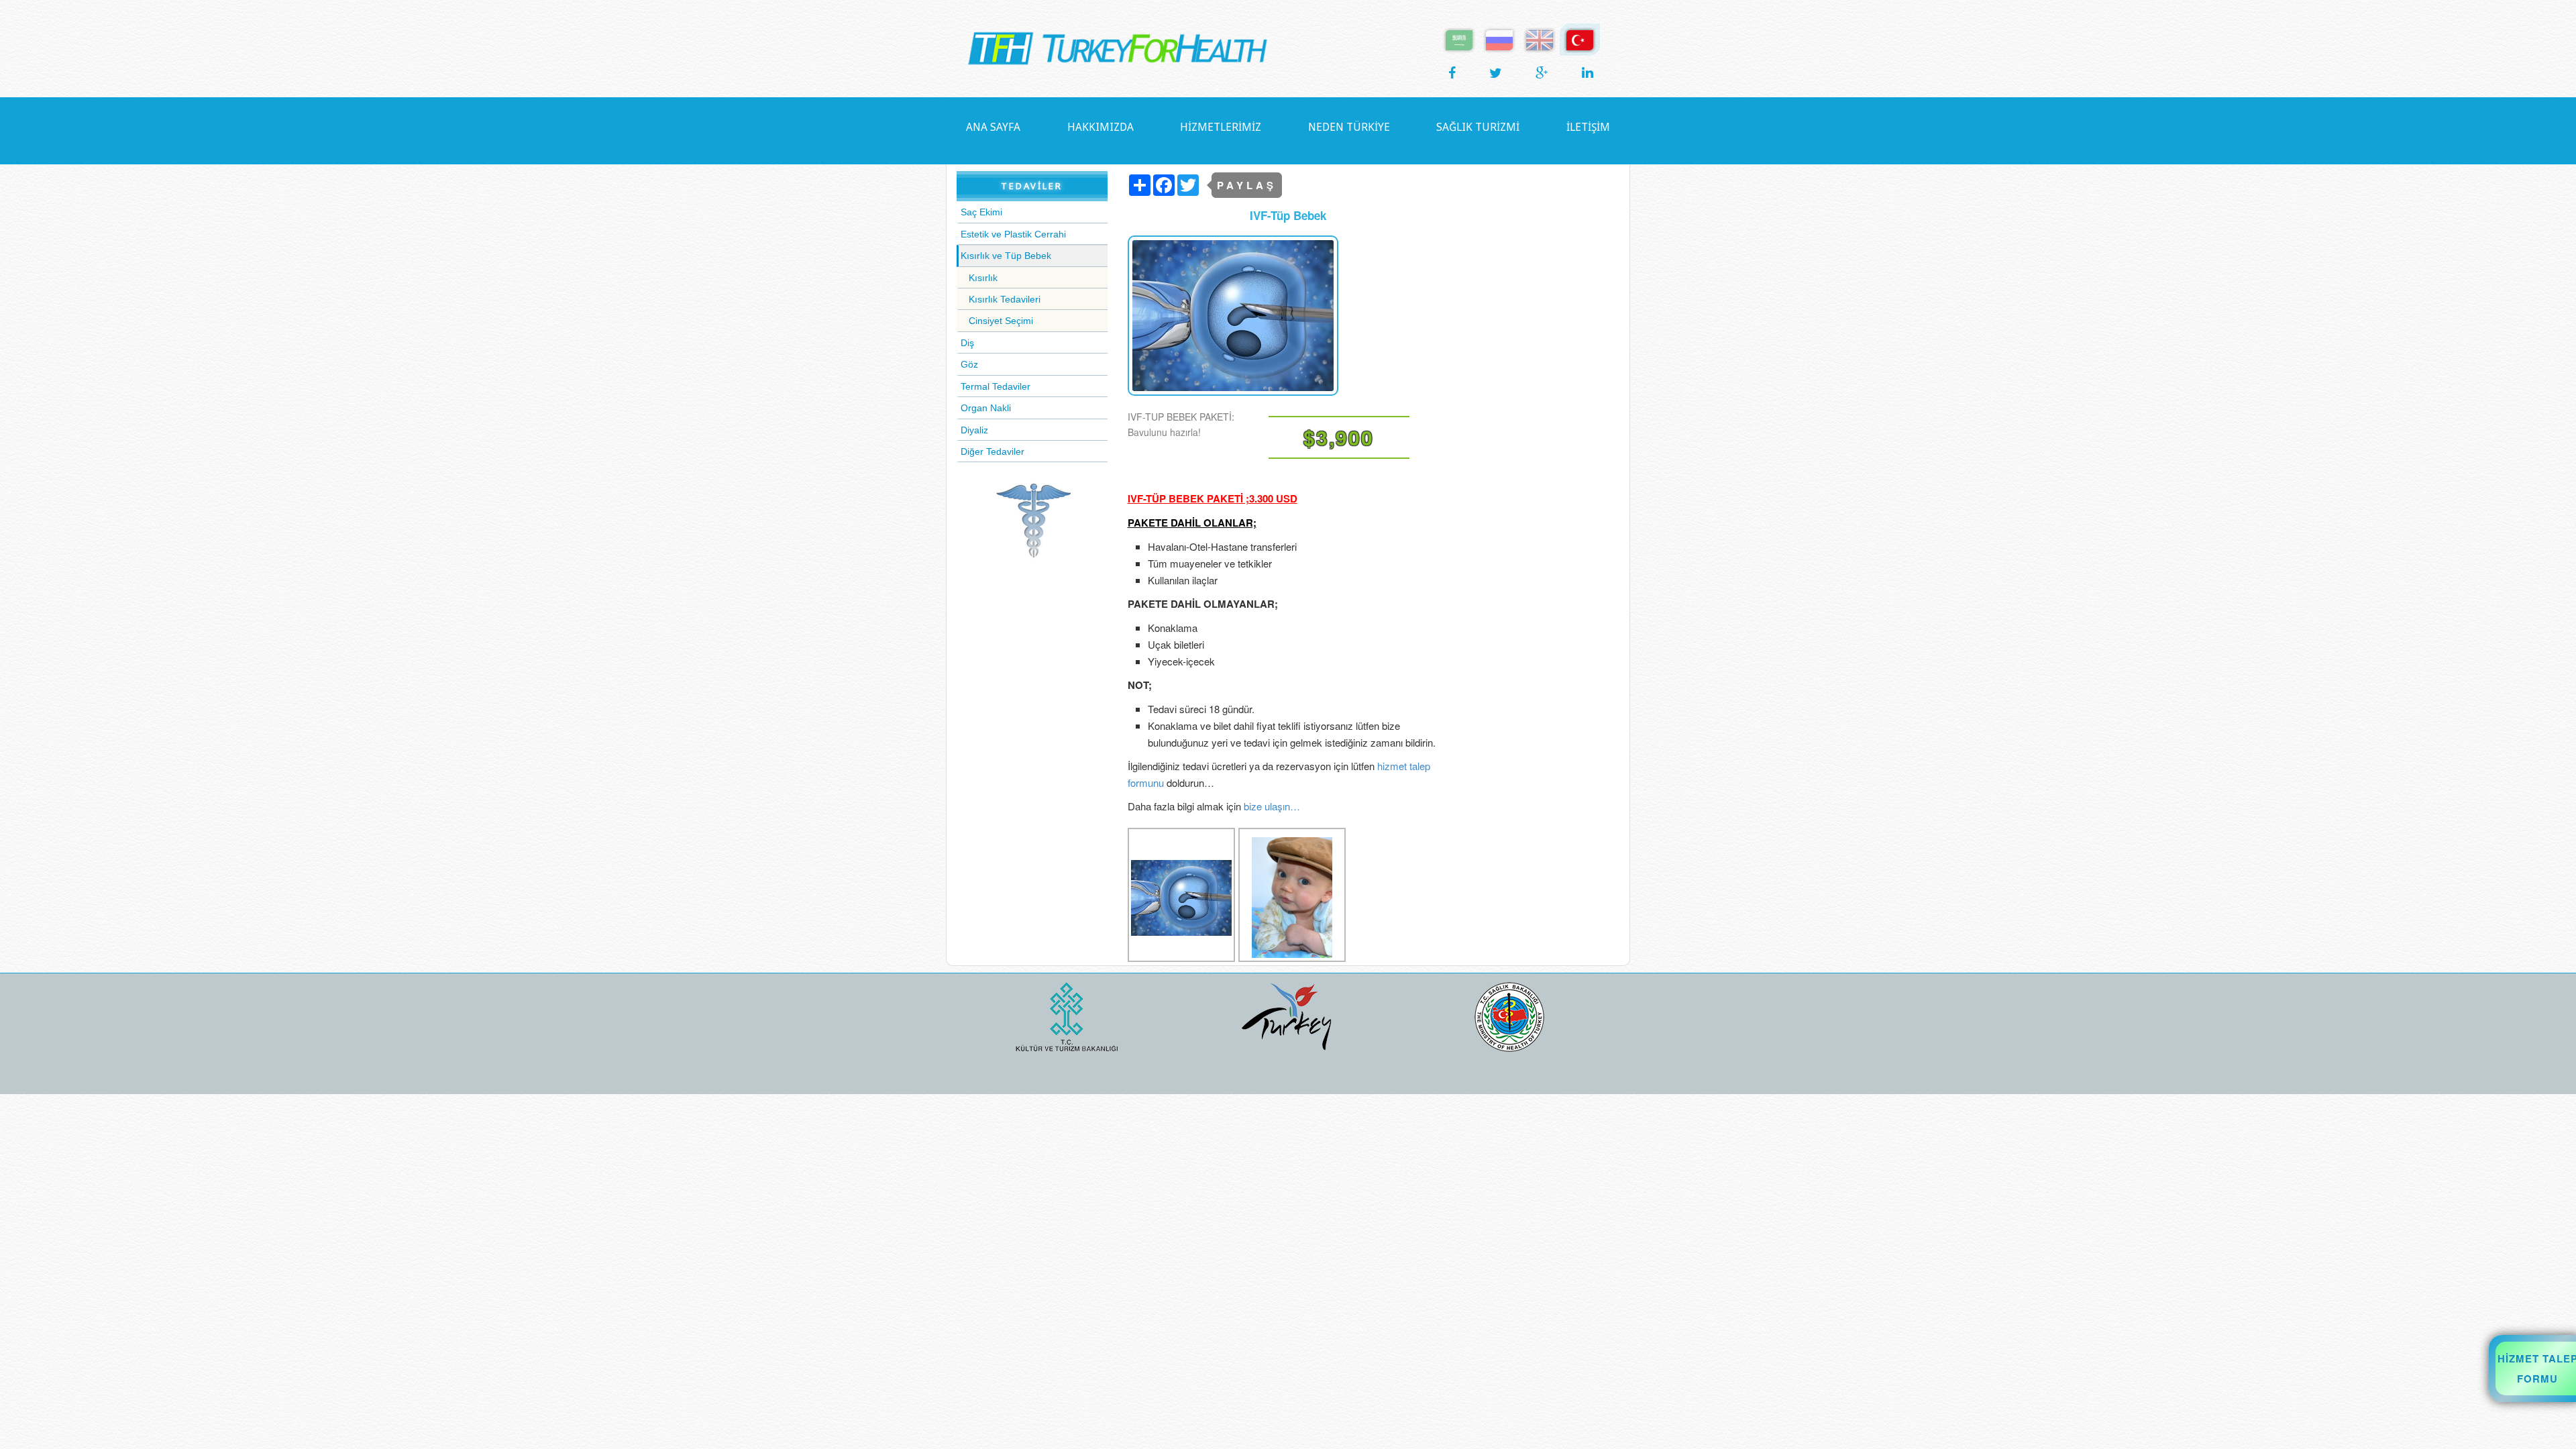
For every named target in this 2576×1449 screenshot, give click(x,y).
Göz (969, 364)
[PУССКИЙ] (1499, 39)
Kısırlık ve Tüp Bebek (1006, 256)
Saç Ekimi (981, 212)
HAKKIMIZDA (1101, 127)
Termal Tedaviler (996, 386)
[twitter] (1496, 72)
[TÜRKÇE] (1580, 39)
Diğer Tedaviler (992, 451)
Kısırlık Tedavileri (1005, 299)
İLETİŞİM (1588, 127)
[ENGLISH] (1540, 39)
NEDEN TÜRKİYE (1349, 127)
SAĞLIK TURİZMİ (1478, 127)
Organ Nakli (986, 408)
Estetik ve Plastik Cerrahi (1013, 234)
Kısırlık (983, 278)
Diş (967, 343)
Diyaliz (974, 430)
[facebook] (1452, 72)
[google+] (1542, 72)
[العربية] (1459, 39)
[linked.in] (1588, 72)
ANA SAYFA (993, 127)
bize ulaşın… (1272, 806)
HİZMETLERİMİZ (1221, 127)
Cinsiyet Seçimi (1001, 321)
